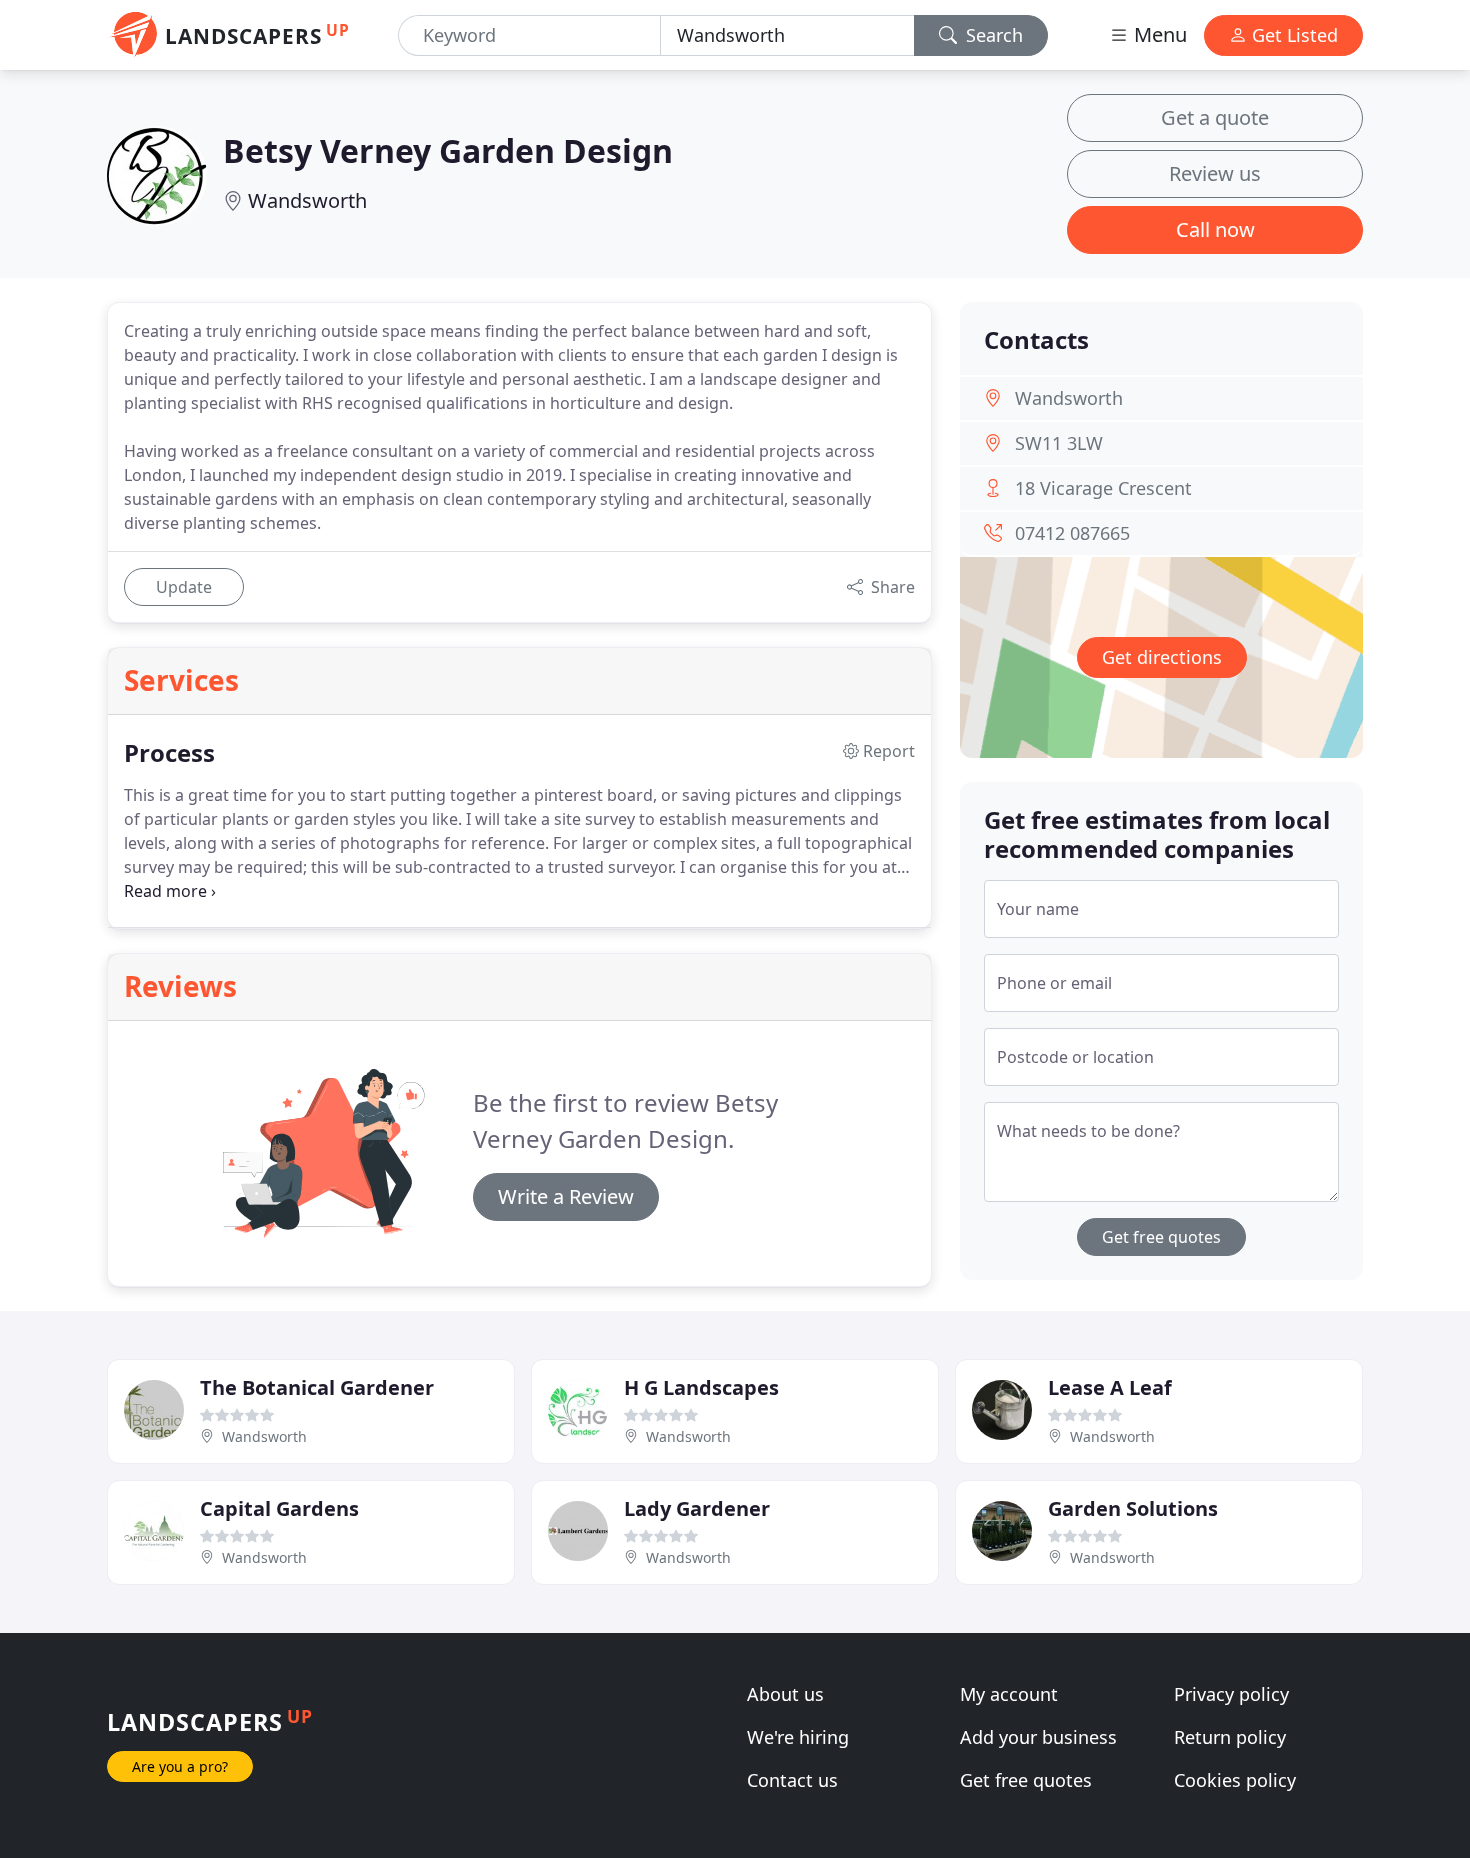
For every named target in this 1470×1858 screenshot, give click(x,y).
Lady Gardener (697, 1508)
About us (785, 1694)
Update (184, 587)
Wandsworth (307, 200)
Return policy (1230, 1737)
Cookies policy (1235, 1780)
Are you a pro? (180, 1766)
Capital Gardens (279, 1508)
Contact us (792, 1780)
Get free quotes (1161, 1237)
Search (992, 35)
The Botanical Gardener (317, 1387)
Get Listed (1292, 35)
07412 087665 (1072, 533)
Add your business (1038, 1737)
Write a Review (566, 1196)
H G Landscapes (701, 1387)
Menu (1158, 34)
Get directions (1162, 657)
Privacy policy (1231, 1694)
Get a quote (1215, 117)
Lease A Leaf (1110, 1387)
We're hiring (798, 1737)
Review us (1215, 173)
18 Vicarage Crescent (1103, 488)
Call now (1215, 229)
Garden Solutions (1133, 1508)
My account (1009, 1694)
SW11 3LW (1059, 443)
